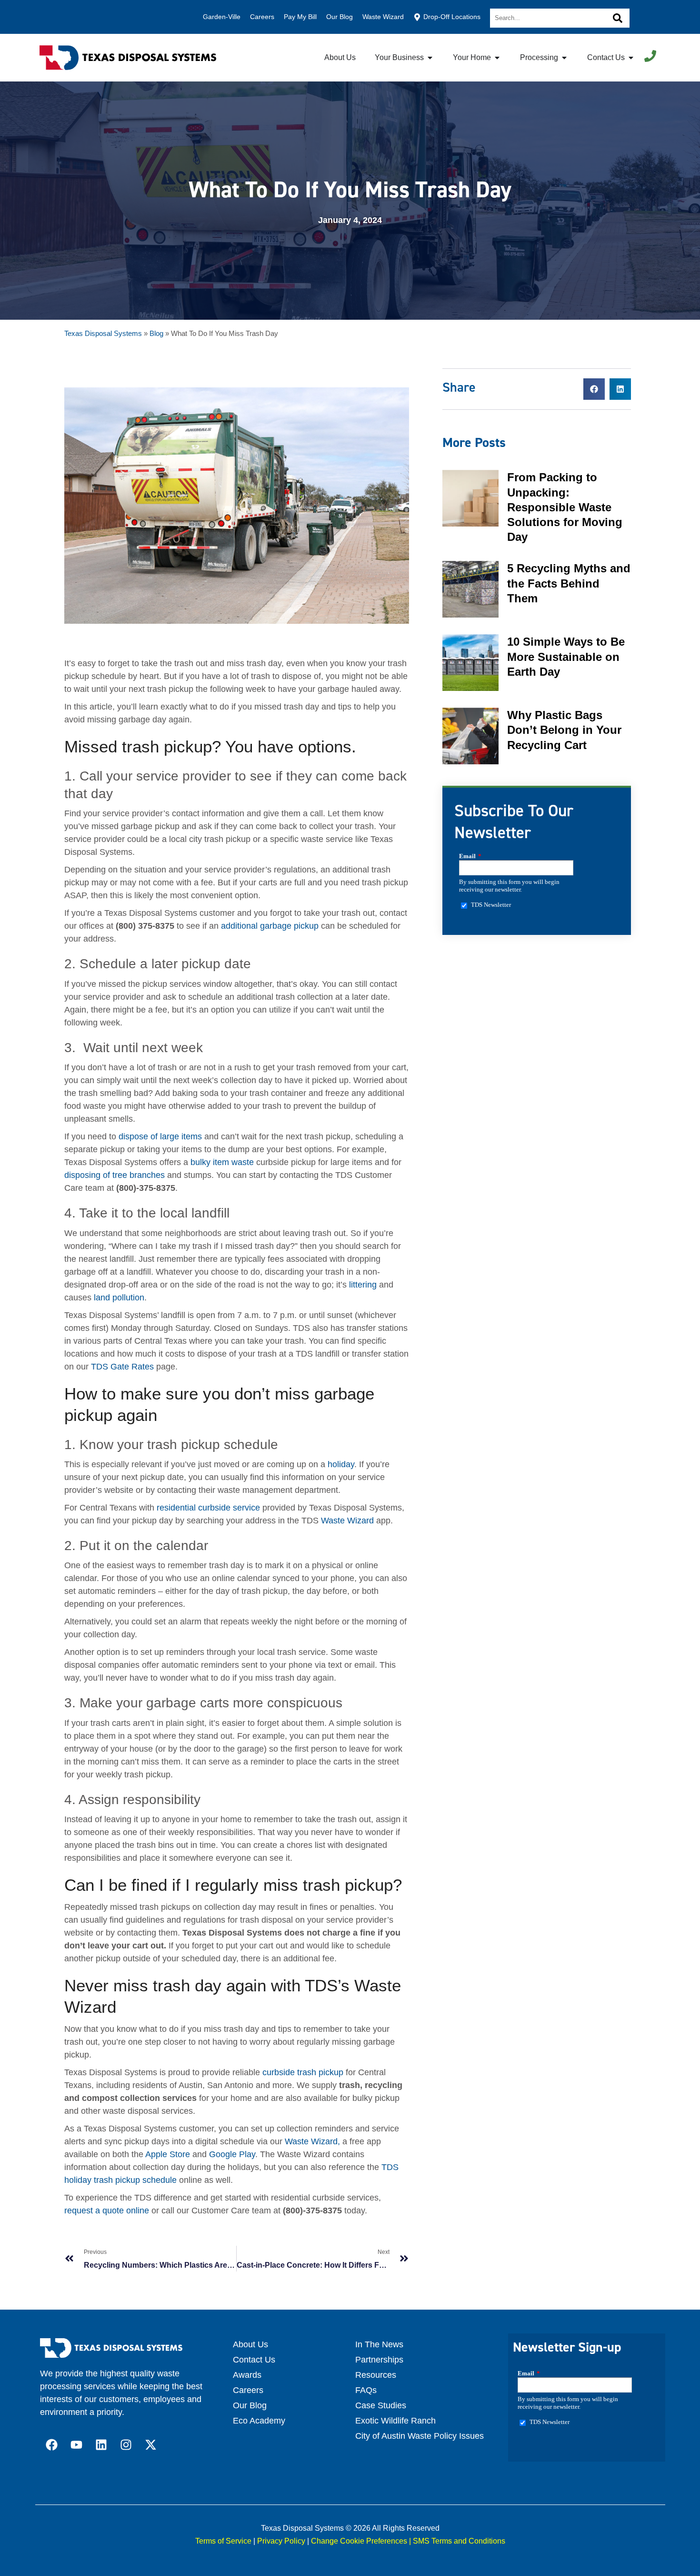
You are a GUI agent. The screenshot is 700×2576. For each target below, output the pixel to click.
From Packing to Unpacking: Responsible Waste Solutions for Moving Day (565, 507)
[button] (594, 389)
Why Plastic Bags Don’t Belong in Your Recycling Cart (564, 730)
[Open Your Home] (497, 58)
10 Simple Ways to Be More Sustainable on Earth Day (566, 656)
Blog (156, 333)
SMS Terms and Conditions (459, 2541)
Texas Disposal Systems (103, 333)
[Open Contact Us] (631, 58)
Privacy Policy (281, 2541)
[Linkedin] (101, 2445)
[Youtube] (77, 2445)
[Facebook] (52, 2445)
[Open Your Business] (430, 58)
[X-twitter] (151, 2445)
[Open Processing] (564, 58)
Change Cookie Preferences (359, 2541)
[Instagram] (126, 2445)
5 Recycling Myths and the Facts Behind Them (569, 583)
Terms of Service (223, 2541)
